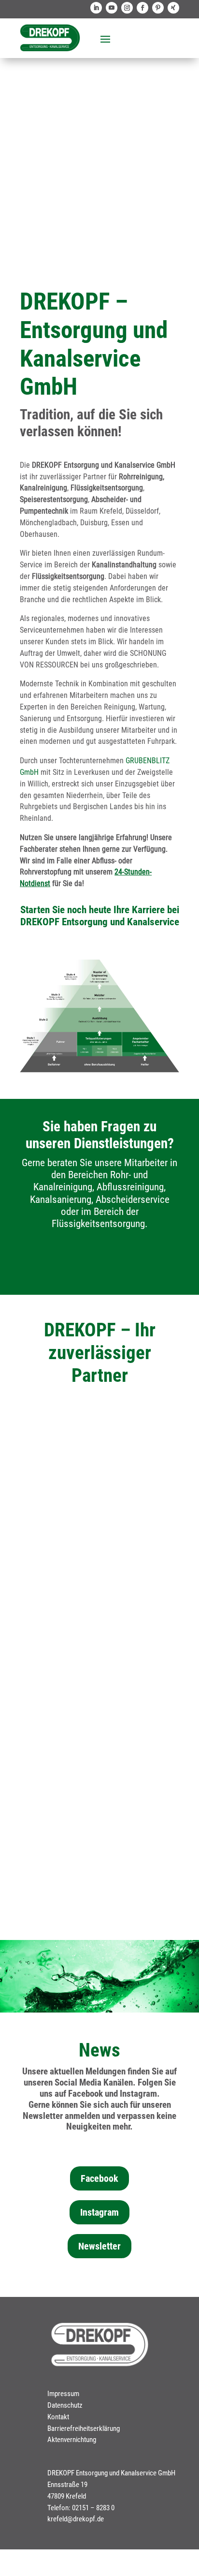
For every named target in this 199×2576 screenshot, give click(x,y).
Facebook (99, 2178)
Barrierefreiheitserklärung (84, 2428)
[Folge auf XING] (173, 8)
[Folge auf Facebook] (142, 8)
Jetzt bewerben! (100, 194)
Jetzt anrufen (100, 1262)
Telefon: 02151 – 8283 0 (81, 2508)
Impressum (63, 2394)
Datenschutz (65, 2405)
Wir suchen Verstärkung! (100, 92)
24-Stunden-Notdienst (100, 1680)
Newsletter (99, 2246)
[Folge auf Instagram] (127, 8)
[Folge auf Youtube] (112, 8)
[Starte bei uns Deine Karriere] (99, 1070)
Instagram (99, 2212)
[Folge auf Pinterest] (158, 8)
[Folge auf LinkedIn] (96, 8)
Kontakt (58, 2417)
